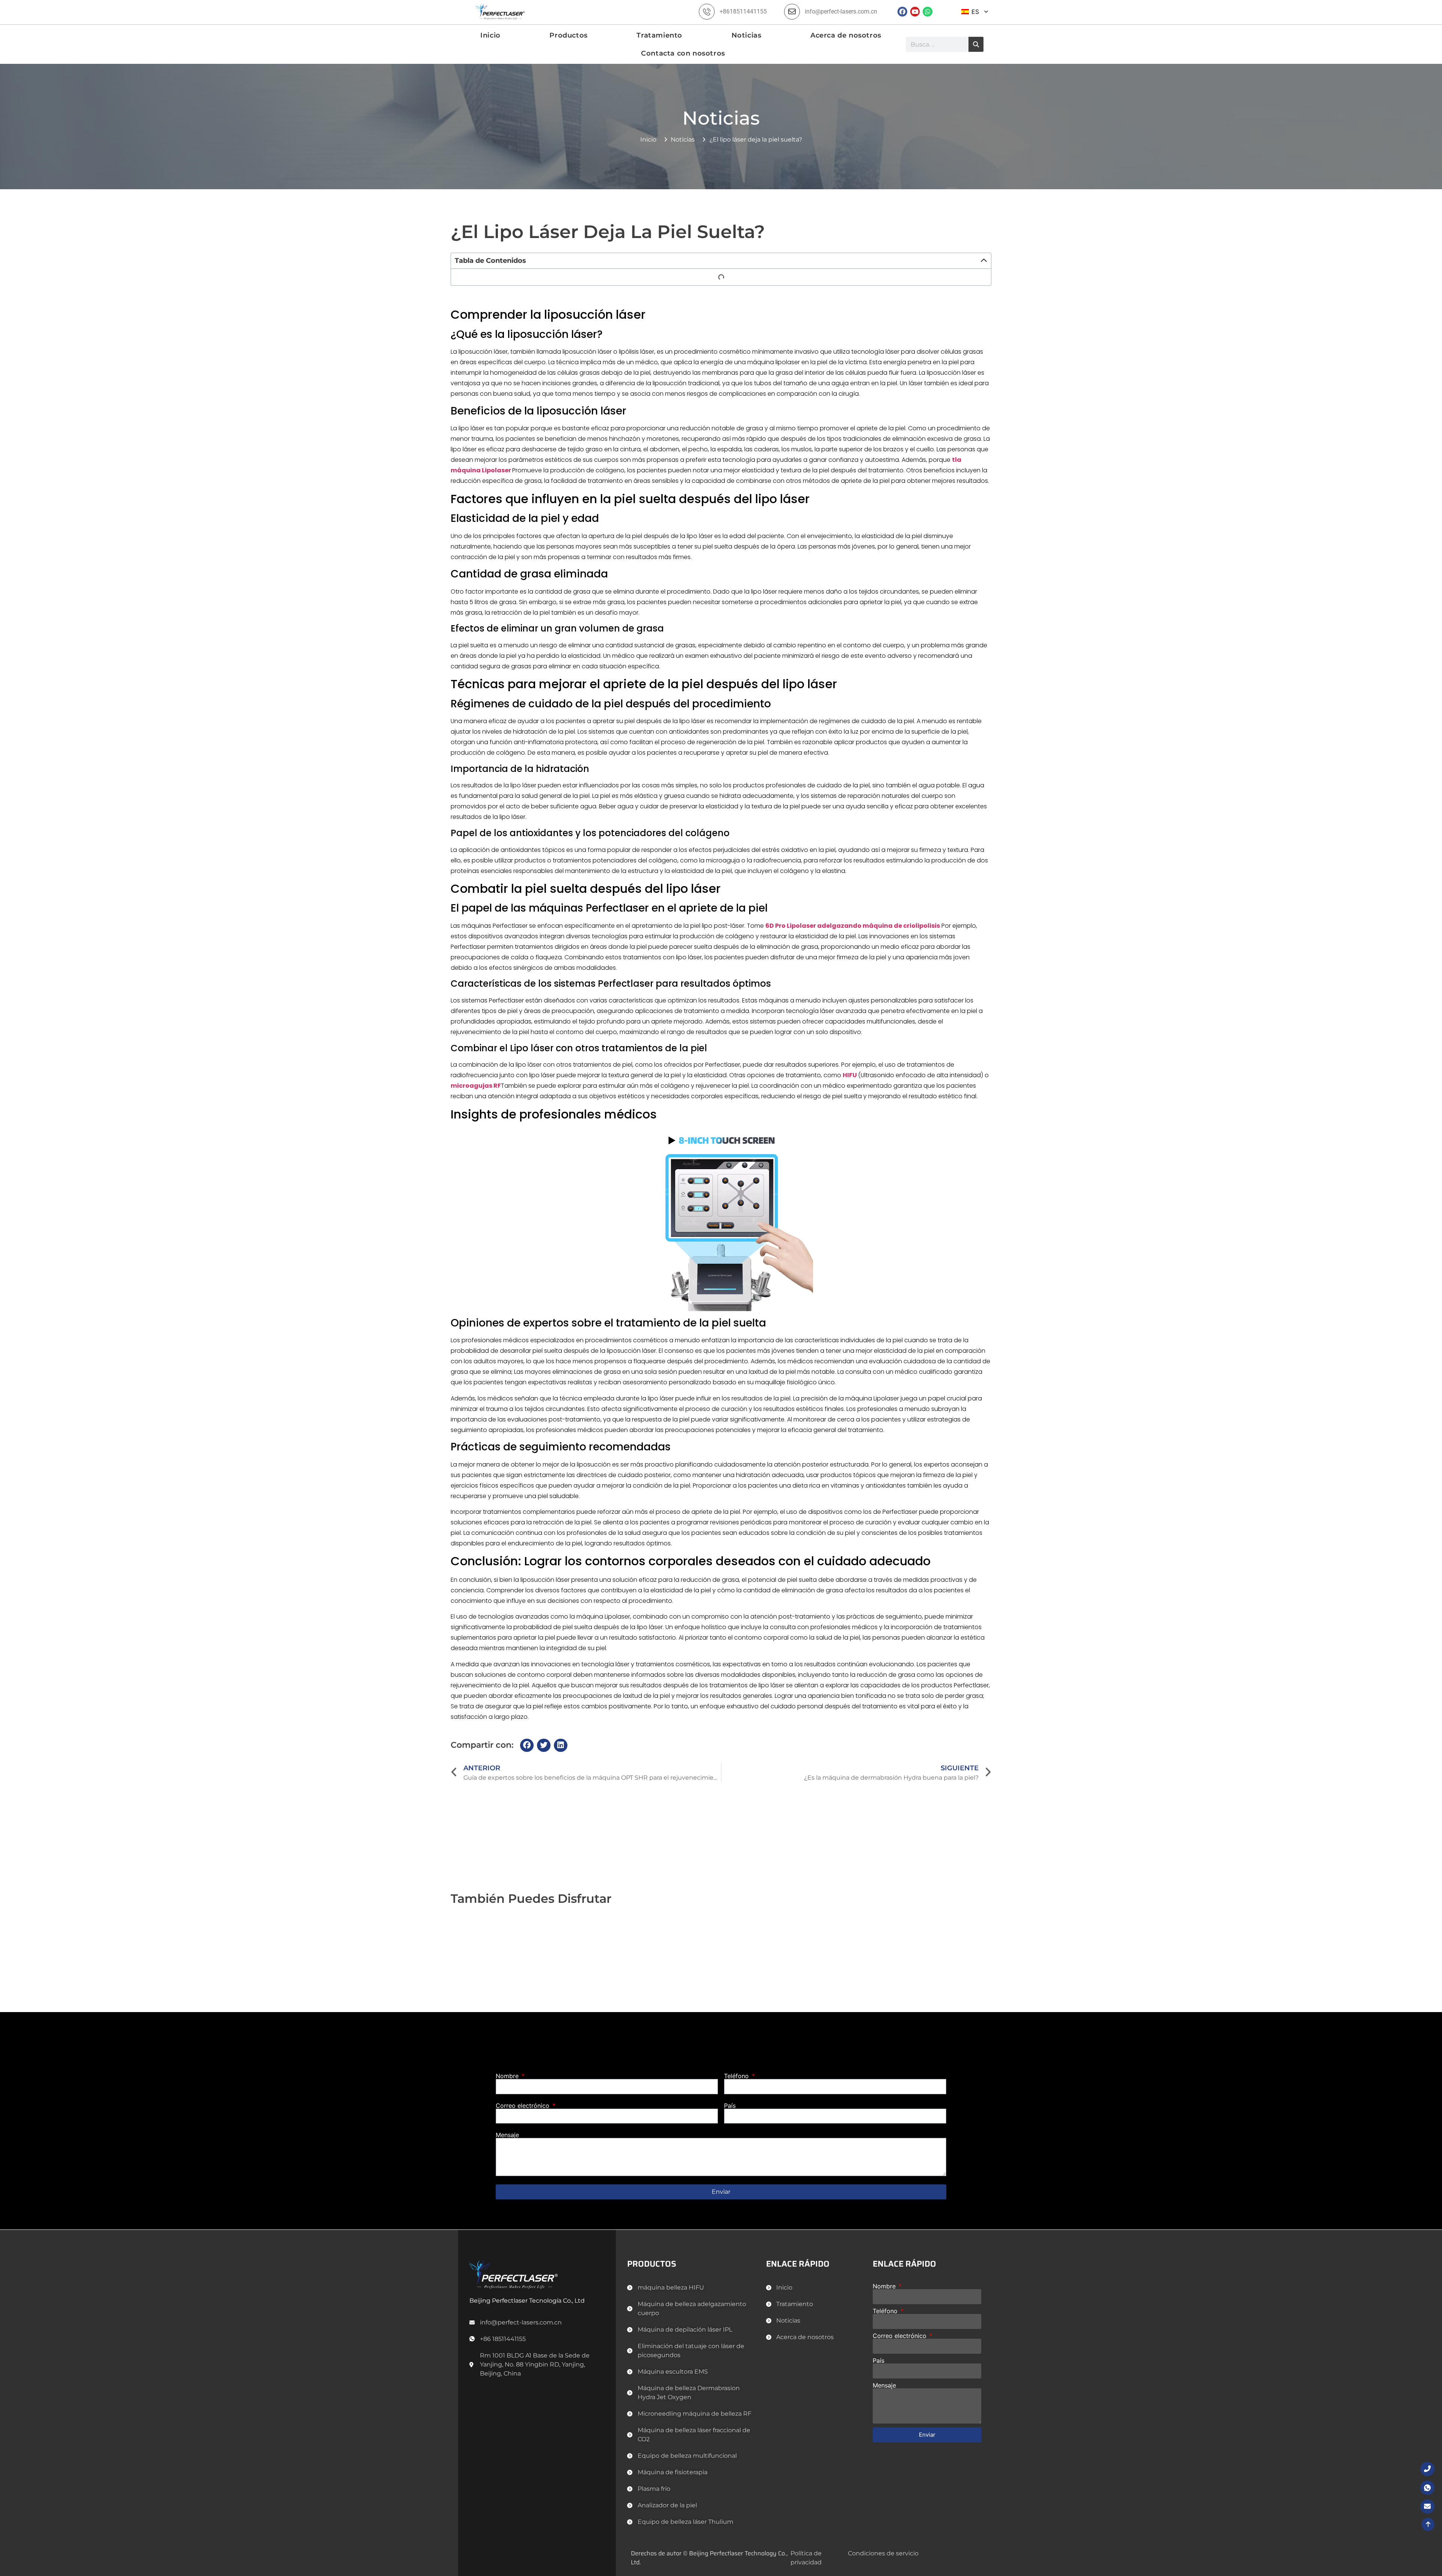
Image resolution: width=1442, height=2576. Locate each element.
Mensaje (507, 2135)
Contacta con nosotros (683, 53)
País (730, 2106)
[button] (984, 261)
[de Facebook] (902, 12)
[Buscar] (976, 44)
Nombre (508, 2076)
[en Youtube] (915, 12)
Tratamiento (659, 35)
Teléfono (737, 2076)
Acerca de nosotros (846, 35)
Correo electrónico (523, 2106)
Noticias (747, 35)
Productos (568, 35)
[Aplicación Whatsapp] (928, 12)
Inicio (490, 35)
